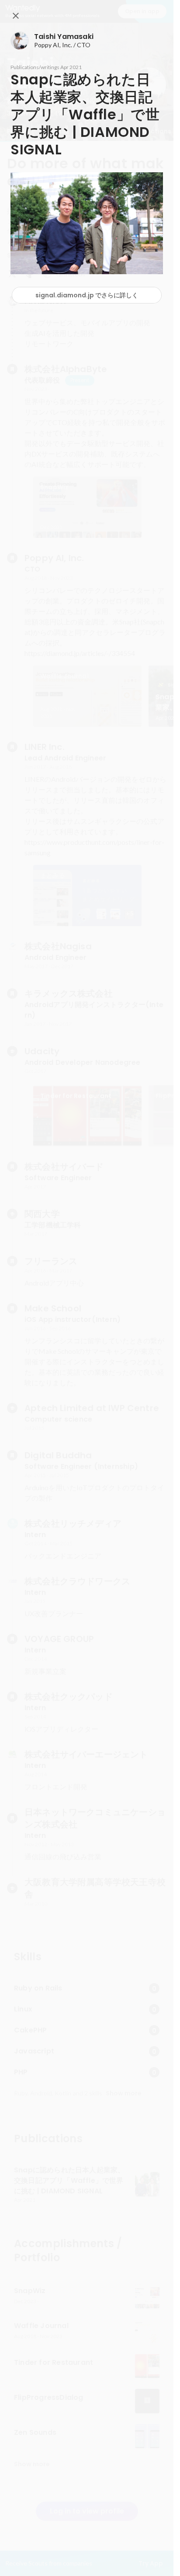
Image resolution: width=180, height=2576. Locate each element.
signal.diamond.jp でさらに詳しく (87, 295)
